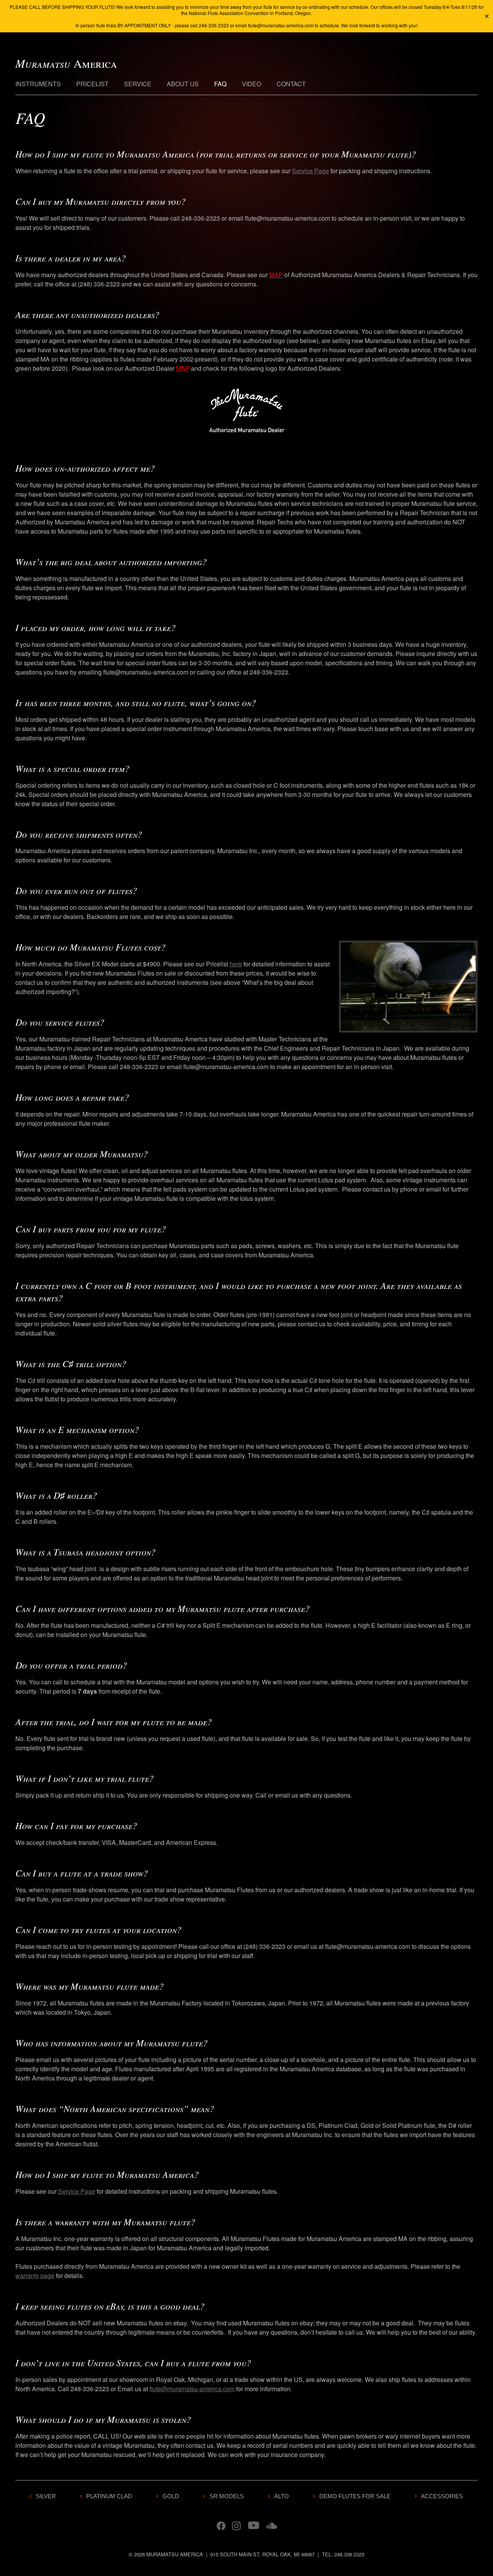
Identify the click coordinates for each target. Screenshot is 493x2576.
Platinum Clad (109, 2496)
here (236, 964)
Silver (46, 2496)
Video (252, 84)
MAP (183, 368)
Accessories (442, 2496)
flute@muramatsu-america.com (192, 2389)
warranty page (35, 2276)
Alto (282, 2496)
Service (138, 84)
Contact (291, 84)
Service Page (310, 171)
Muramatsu (66, 63)
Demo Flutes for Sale (355, 2496)
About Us (183, 84)
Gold (171, 2496)
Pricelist (92, 84)
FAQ (220, 84)
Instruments (38, 84)
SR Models (227, 2496)
